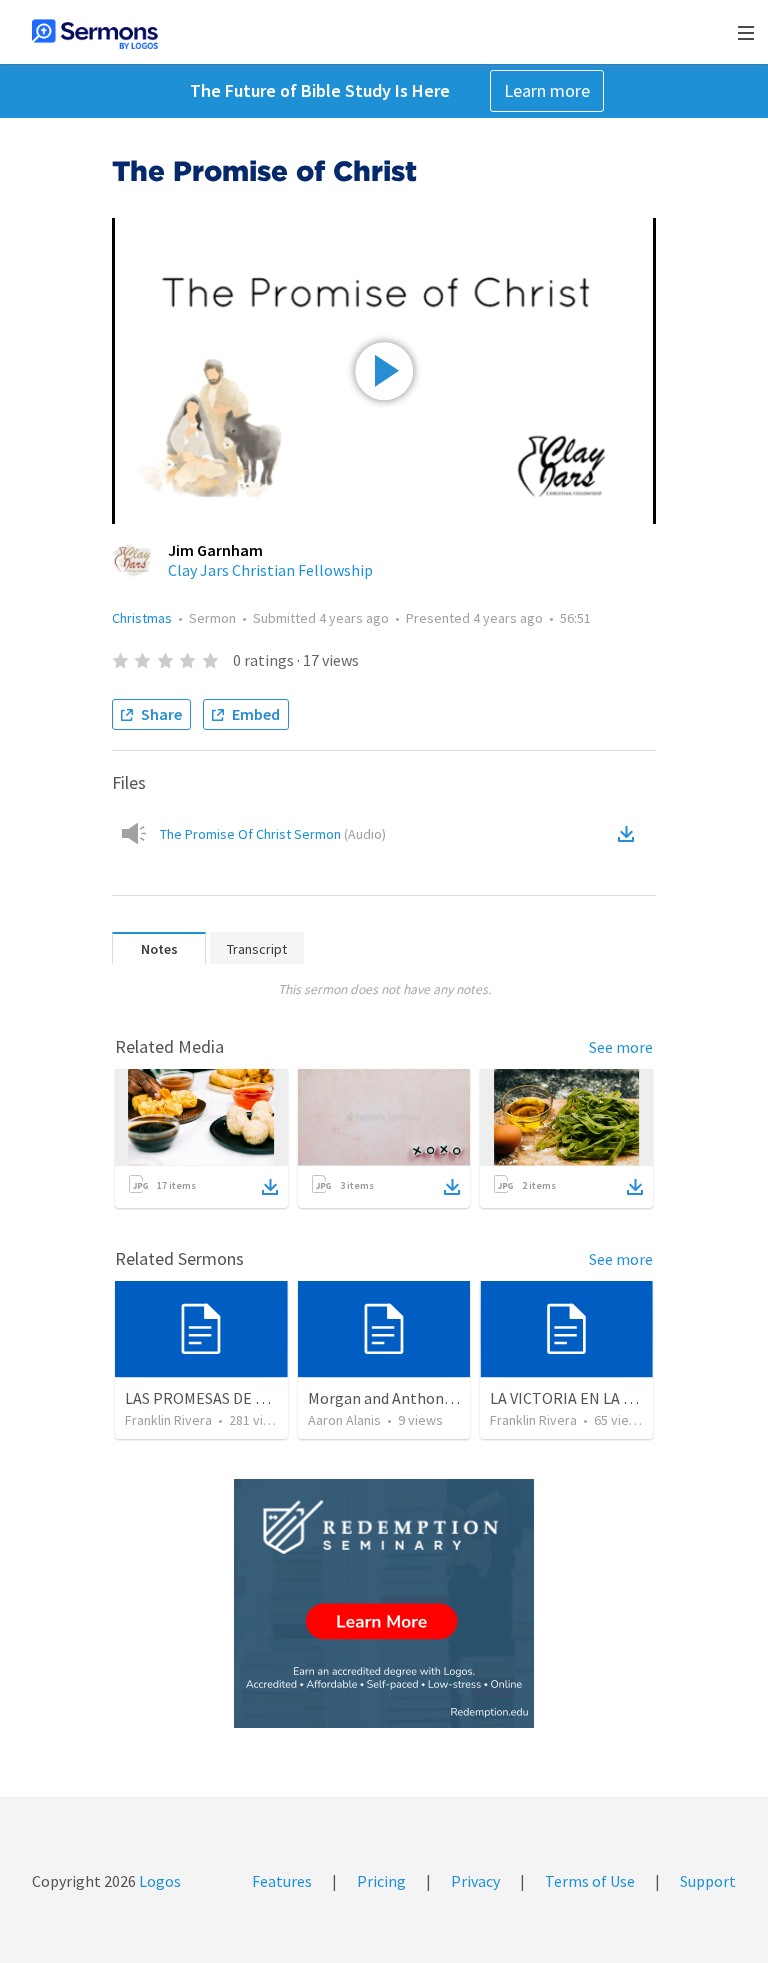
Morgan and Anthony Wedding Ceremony (447, 1398)
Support (708, 1881)
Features (282, 1881)
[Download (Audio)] (630, 834)
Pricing (381, 1881)
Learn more (547, 90)
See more (621, 1047)
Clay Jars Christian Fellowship (270, 570)
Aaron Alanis (344, 1420)
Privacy (475, 1881)
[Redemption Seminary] (384, 1603)
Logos (158, 1881)
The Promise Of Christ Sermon (273, 834)
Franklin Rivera (168, 1420)
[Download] (270, 1187)
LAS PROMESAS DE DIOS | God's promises (265, 1398)
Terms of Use (590, 1881)
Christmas (142, 618)
